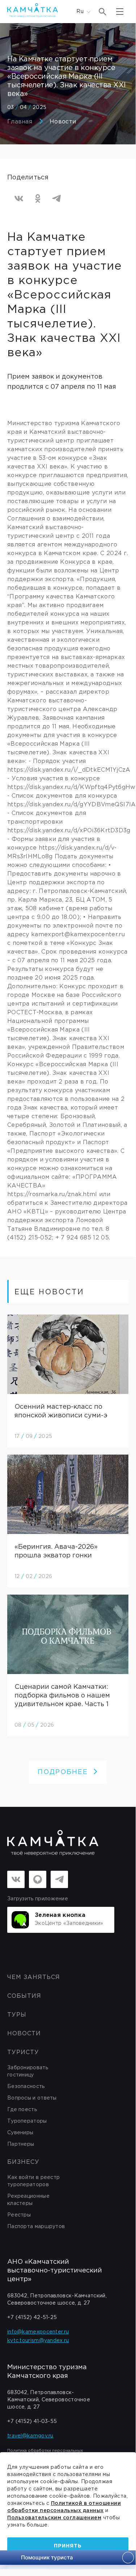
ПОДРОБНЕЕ (63, 1772)
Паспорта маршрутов (36, 2227)
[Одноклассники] (38, 199)
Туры (17, 2015)
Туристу (23, 2052)
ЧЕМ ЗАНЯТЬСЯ (34, 1977)
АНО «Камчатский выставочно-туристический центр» (55, 2271)
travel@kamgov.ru (30, 2436)
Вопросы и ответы (32, 2098)
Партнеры (21, 2144)
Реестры (19, 2215)
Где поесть (22, 2110)
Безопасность (26, 2087)
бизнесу (23, 2162)
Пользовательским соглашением (54, 2518)
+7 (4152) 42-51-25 (32, 2318)
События (24, 1996)
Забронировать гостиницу (28, 2071)
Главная (20, 122)
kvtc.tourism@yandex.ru (38, 2341)
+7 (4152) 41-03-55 (32, 2422)
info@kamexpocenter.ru (38, 2332)
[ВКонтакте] (19, 199)
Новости (63, 122)
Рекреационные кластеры (28, 2200)
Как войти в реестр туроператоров (33, 2181)
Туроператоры (27, 2121)
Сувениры (20, 2133)
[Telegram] (56, 199)
